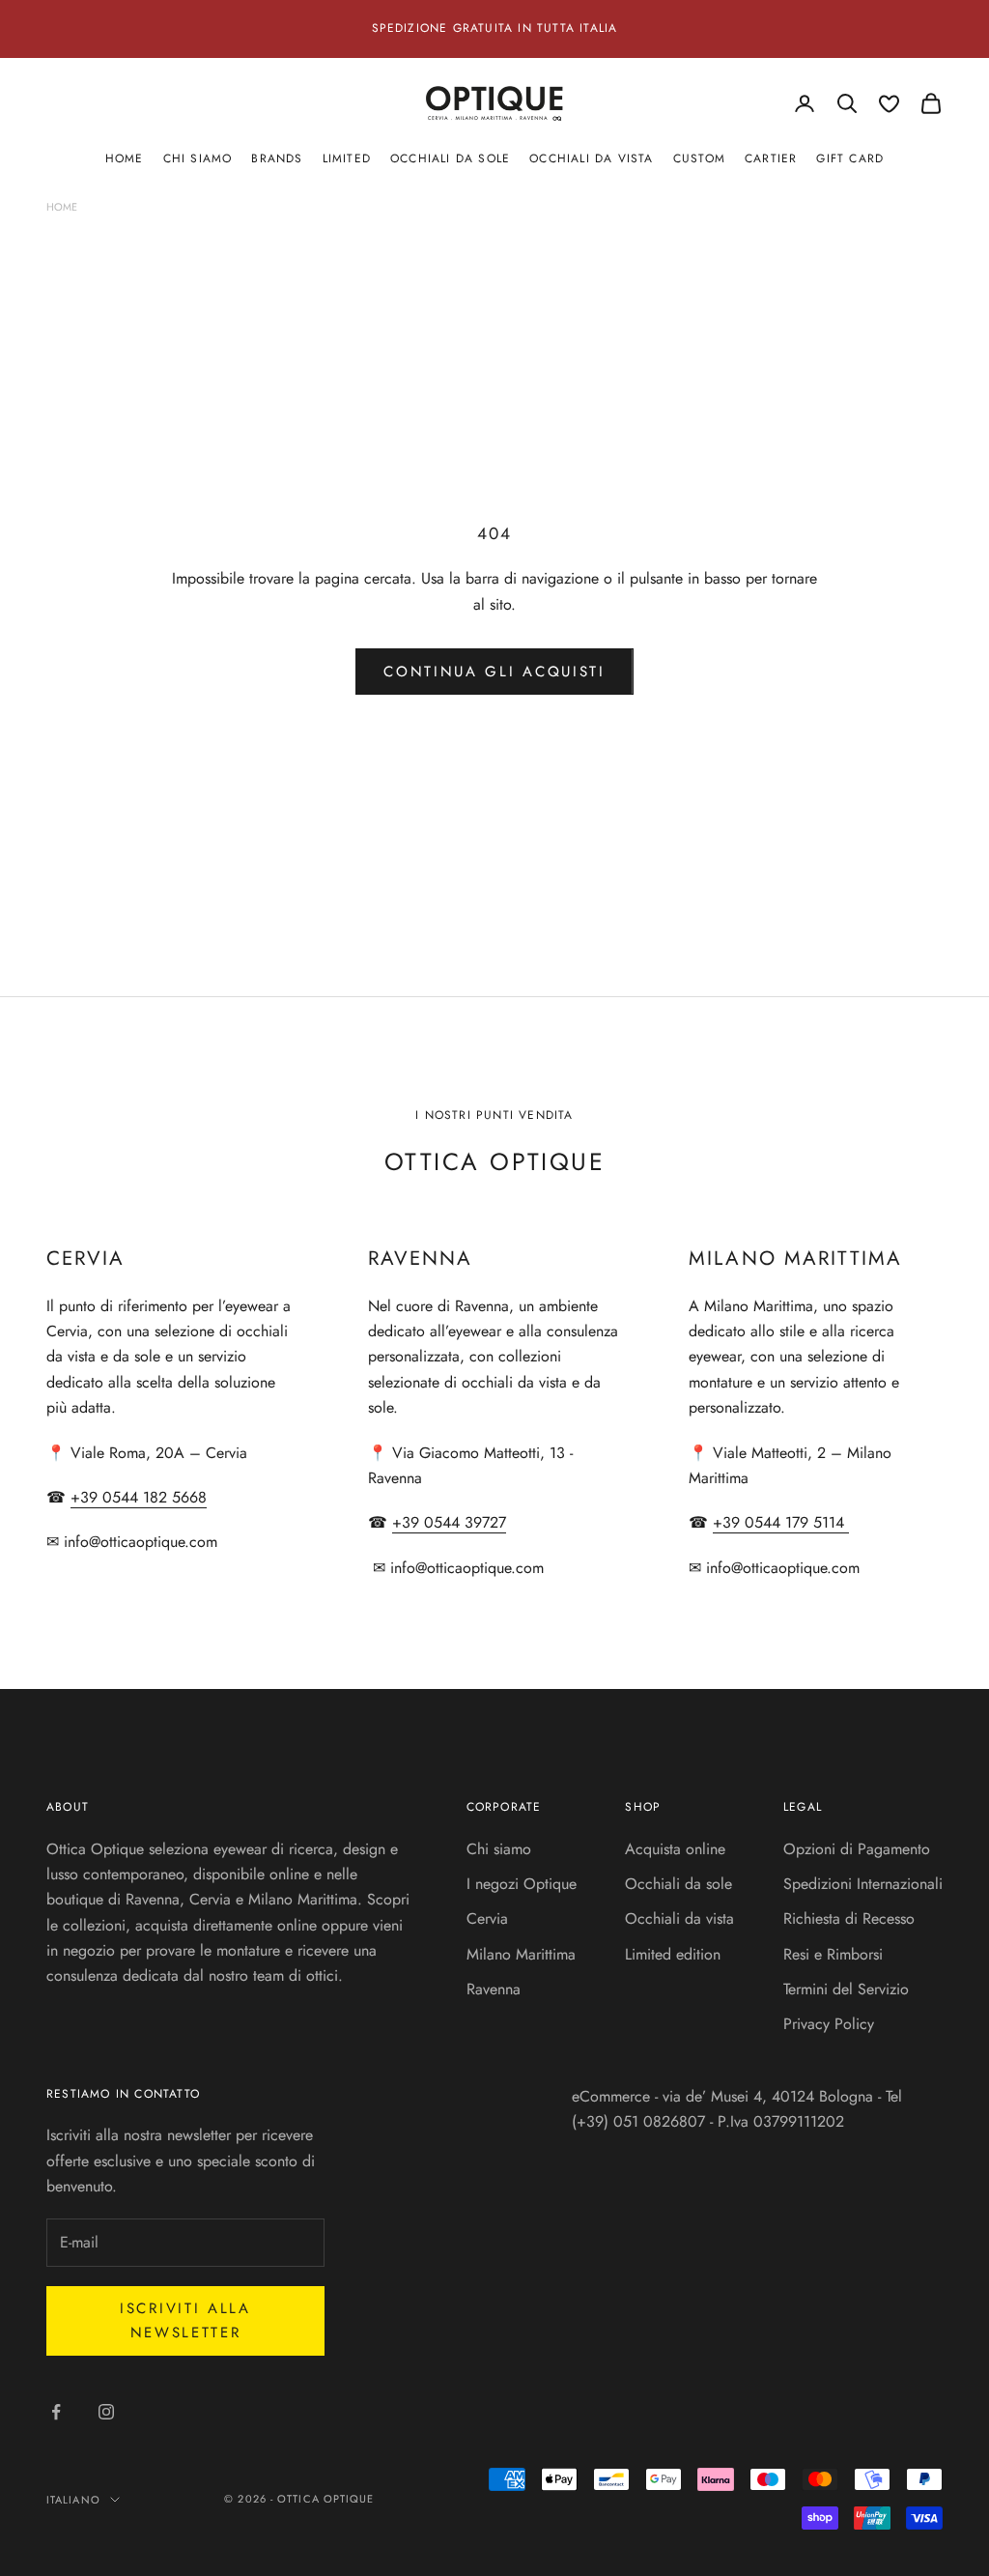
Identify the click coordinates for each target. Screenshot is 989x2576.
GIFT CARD (850, 158)
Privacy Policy (829, 2024)
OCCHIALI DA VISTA (591, 158)
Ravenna (494, 1989)
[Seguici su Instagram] (106, 2412)
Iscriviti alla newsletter (185, 2320)
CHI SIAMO (198, 158)
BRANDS (277, 158)
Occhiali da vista (679, 1918)
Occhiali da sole (678, 1884)
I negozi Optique (522, 1884)
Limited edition (673, 1954)
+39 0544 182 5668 (139, 1497)
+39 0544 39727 (449, 1522)
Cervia (487, 1918)
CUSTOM (699, 158)
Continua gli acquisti (494, 672)
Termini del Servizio (846, 1989)
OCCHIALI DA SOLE (450, 158)
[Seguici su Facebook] (56, 2412)
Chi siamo (499, 1849)
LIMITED (347, 158)
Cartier (771, 158)
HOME (125, 158)
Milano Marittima (521, 1954)
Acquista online (675, 1849)
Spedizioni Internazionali (863, 1884)
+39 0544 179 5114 (781, 1522)
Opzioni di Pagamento (857, 1849)
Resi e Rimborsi (833, 1954)
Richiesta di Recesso (849, 1918)
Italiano (73, 2500)
